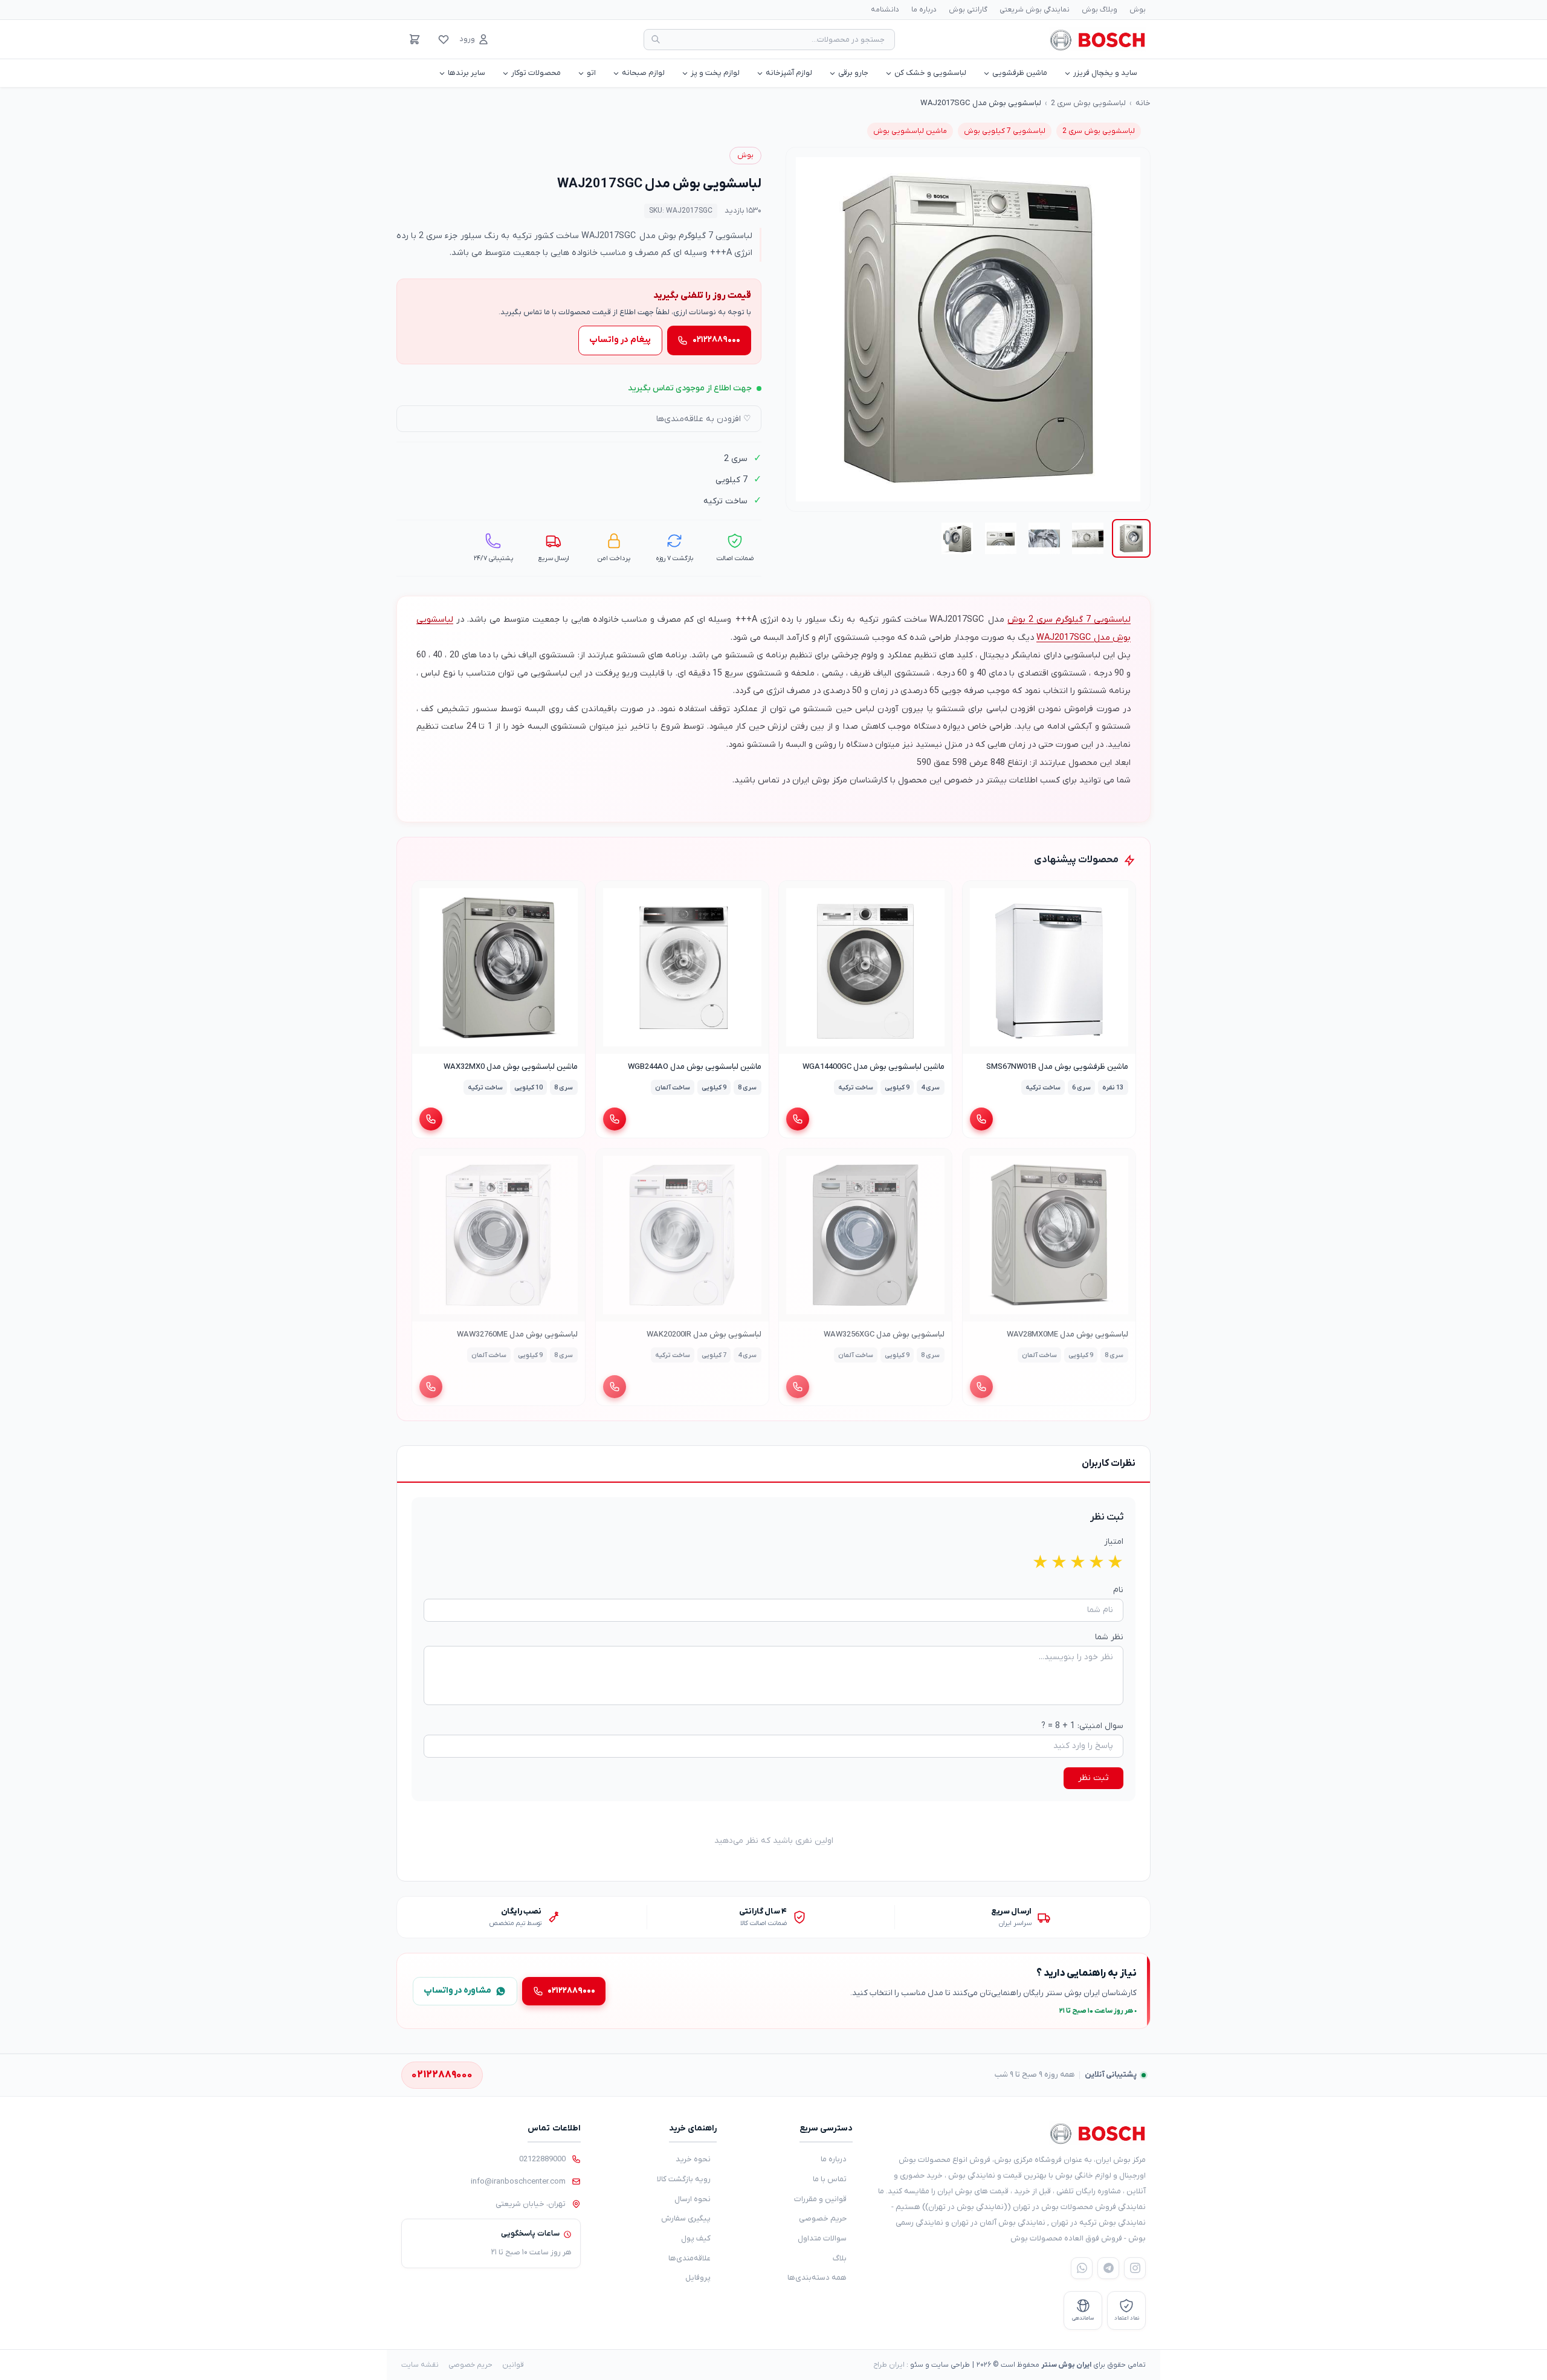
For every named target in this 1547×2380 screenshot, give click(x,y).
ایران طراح (889, 2365)
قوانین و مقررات (820, 2199)
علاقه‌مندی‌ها (690, 2258)
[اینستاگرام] (1135, 2268)
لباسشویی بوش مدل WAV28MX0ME (1067, 1334)
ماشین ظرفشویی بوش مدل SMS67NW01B (1057, 1067)
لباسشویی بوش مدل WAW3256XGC (884, 1334)
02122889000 (542, 2159)
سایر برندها (467, 73)
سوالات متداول (822, 2238)
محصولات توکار (536, 73)
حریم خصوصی (823, 2218)
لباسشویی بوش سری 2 (1088, 103)
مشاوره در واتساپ (457, 1991)
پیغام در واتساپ (620, 340)
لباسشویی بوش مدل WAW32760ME (517, 1334)
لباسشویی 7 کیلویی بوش (1005, 131)
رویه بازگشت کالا (684, 2179)
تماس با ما (830, 2179)
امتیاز (1114, 1542)
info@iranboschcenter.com (518, 2182)
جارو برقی (853, 73)
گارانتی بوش (968, 10)
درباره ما (924, 10)
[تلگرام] (1108, 2268)
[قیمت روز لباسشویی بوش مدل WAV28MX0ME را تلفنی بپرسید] (981, 1387)
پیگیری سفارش (686, 2218)
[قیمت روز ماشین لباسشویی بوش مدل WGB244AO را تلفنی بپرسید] (615, 1119)
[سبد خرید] (415, 39)
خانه (1143, 103)
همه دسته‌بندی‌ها (817, 2278)
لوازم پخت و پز (715, 73)
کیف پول (696, 2238)
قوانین (513, 2365)
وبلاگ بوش (1100, 10)
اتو (591, 73)
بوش (1138, 10)
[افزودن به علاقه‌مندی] (977, 895)
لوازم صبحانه (643, 73)
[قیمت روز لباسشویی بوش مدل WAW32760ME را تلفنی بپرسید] (431, 1387)
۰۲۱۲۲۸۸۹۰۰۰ (716, 340)
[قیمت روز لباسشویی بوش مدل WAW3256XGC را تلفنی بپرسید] (798, 1387)
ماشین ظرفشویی (1020, 73)
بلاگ (840, 2258)
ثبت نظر (1093, 1778)
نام (1118, 1590)
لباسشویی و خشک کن (930, 73)
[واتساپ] (1082, 2268)
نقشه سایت (420, 2365)
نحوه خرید (693, 2159)
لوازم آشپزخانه (789, 73)
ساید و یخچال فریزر (1105, 73)
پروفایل (698, 2278)
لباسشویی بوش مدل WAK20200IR (703, 1334)
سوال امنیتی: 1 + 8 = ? (1082, 1726)
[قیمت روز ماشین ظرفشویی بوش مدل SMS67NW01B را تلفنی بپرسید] (981, 1119)
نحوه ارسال (693, 2199)
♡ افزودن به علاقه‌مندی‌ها (704, 419)
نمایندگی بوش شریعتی (1035, 10)
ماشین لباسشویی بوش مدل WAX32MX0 (511, 1067)
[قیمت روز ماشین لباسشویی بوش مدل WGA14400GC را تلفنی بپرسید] (798, 1119)
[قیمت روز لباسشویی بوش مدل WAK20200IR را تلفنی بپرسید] (615, 1387)
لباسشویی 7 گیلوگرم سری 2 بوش (1069, 620)
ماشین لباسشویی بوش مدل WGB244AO (694, 1067)
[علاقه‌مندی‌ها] (444, 39)
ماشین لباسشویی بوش (910, 131)
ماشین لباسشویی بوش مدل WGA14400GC (874, 1067)
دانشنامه (885, 10)
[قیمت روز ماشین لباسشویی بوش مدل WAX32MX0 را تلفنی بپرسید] (431, 1119)
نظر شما (1109, 1637)
